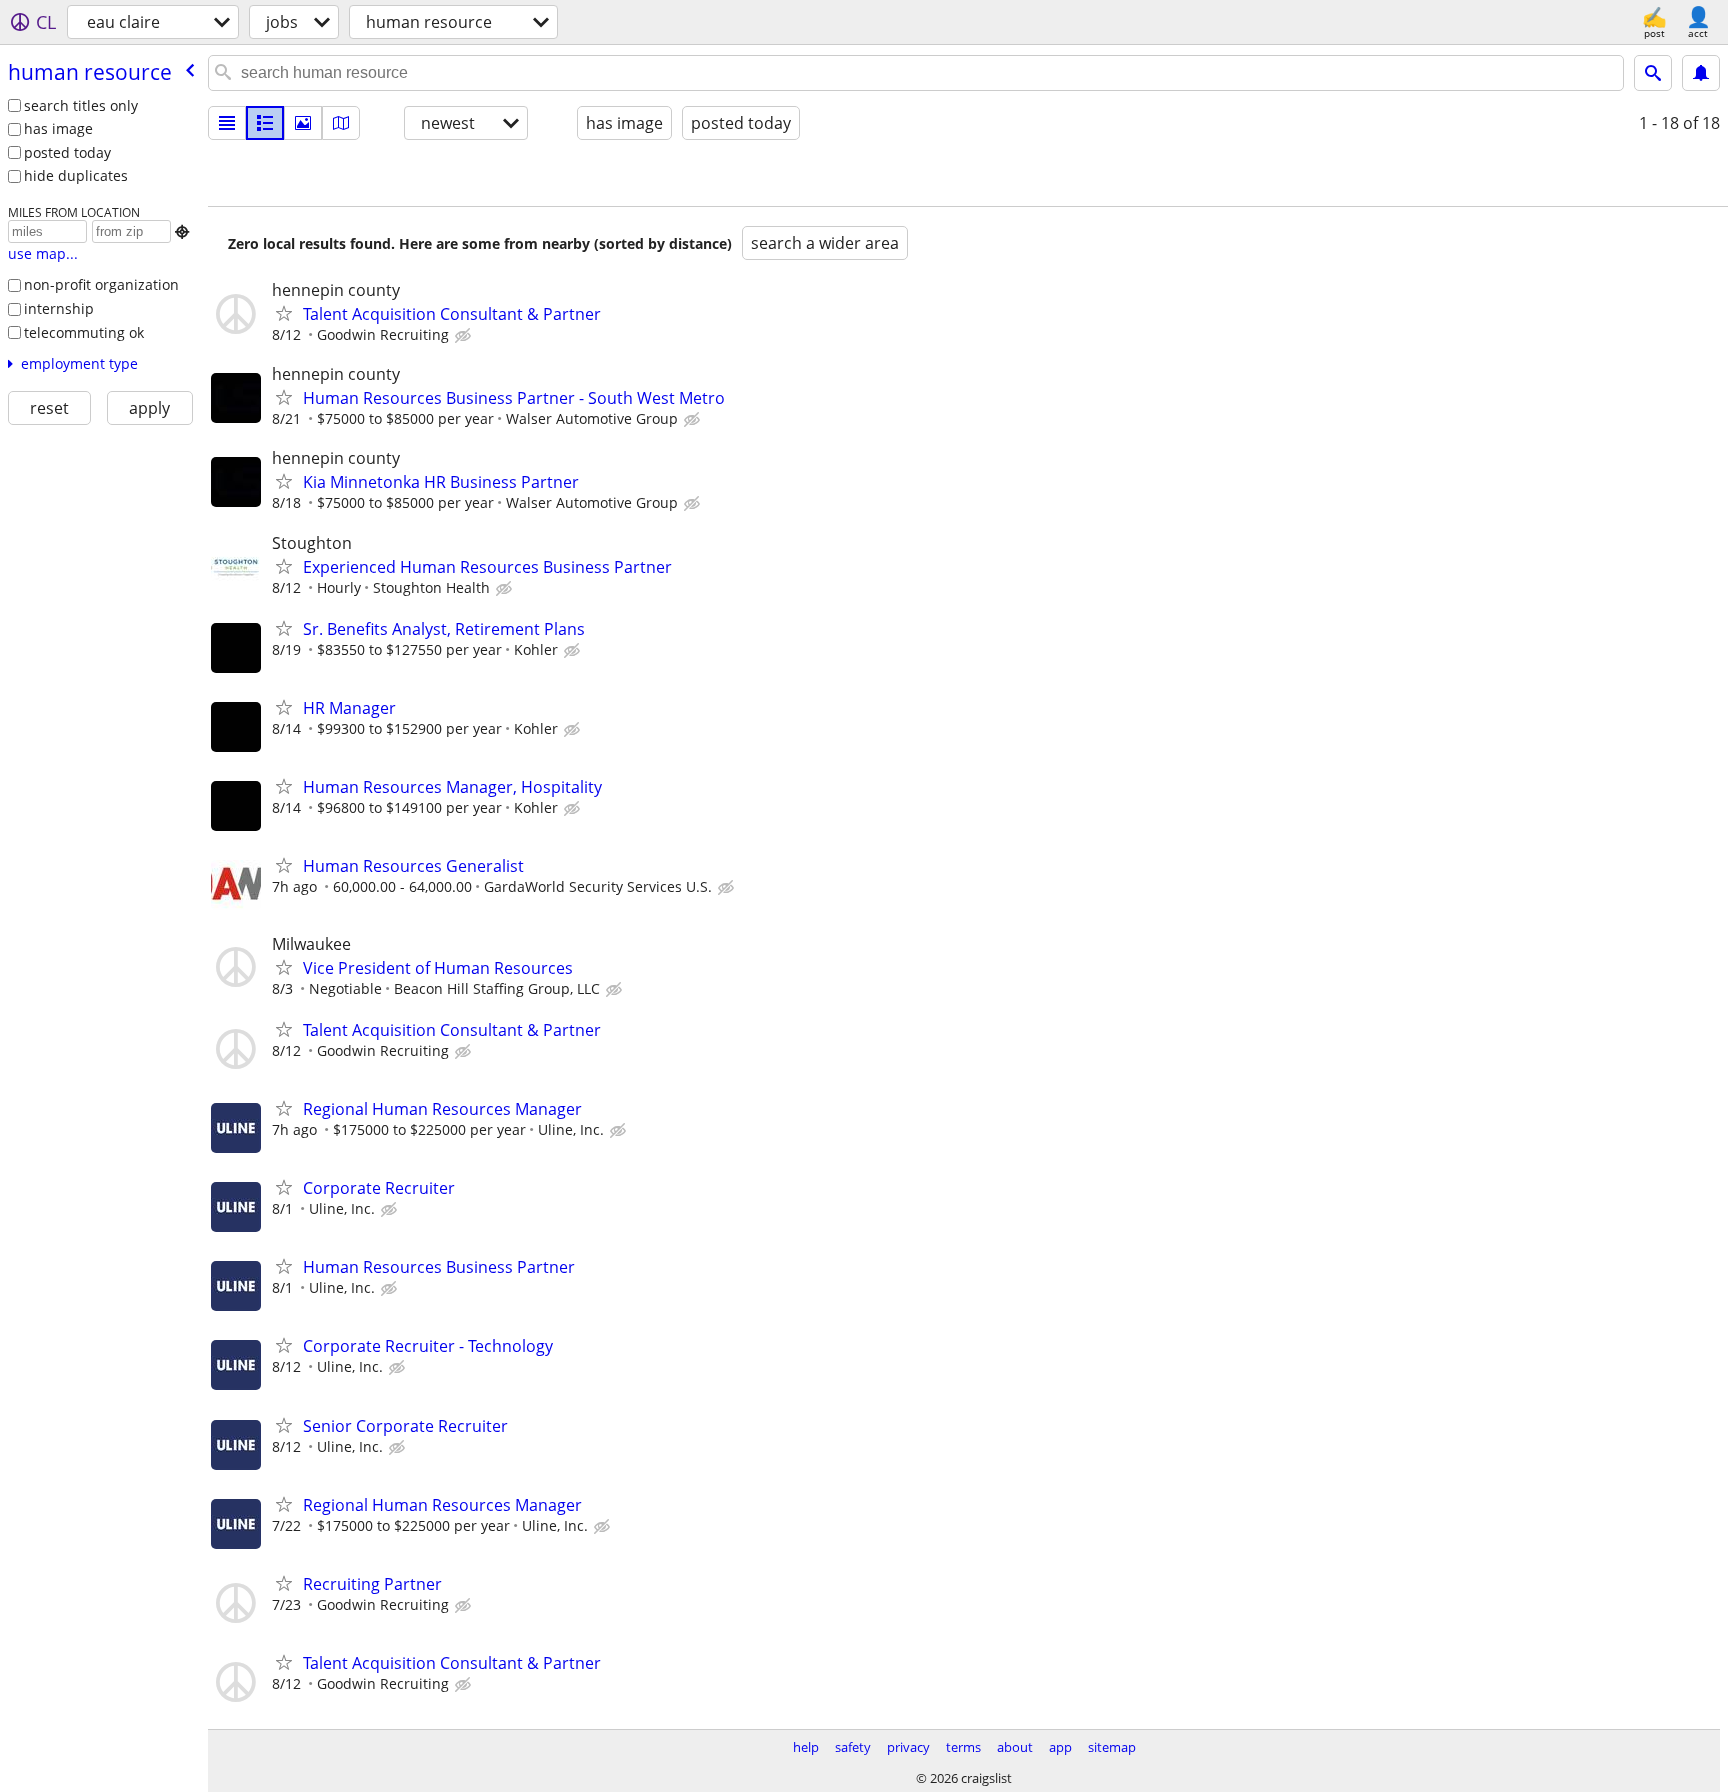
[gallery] (303, 123)
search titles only (81, 105)
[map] (341, 123)
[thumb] (265, 123)
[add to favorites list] (284, 313)
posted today (67, 152)
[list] (227, 123)
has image (58, 128)
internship (59, 308)
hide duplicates (76, 175)
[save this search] (1701, 73)
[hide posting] (465, 336)
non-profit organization (101, 284)
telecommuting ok (84, 332)
